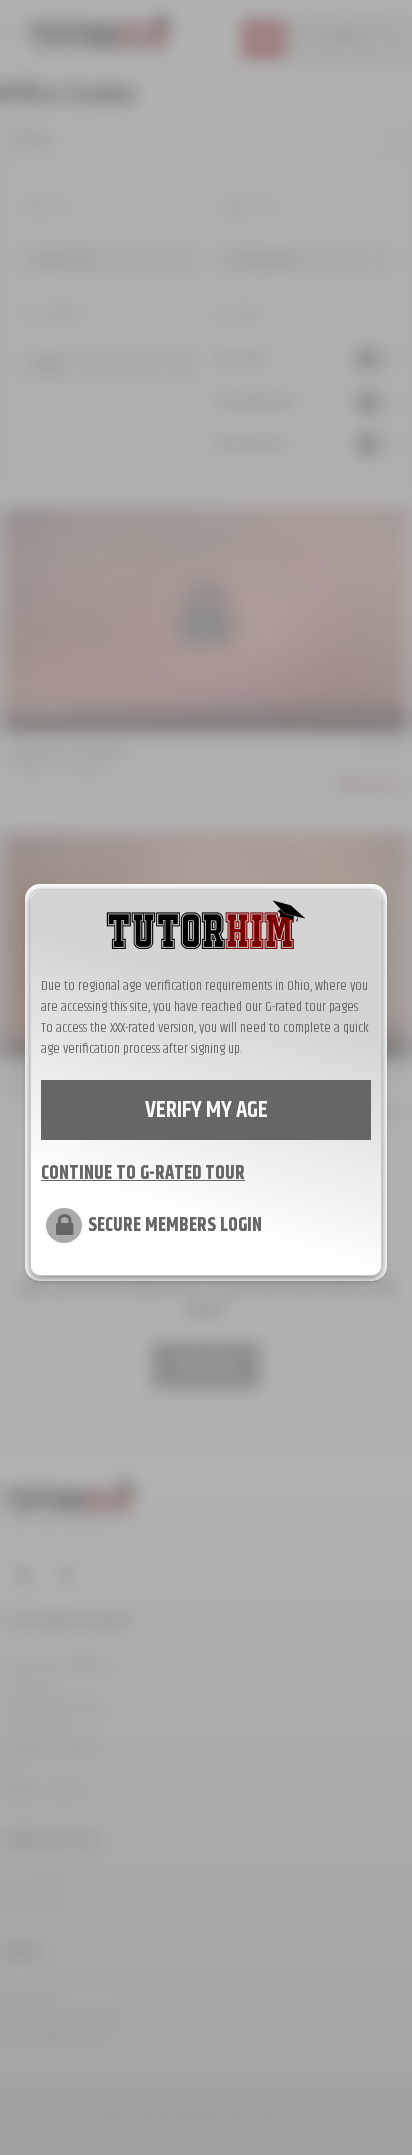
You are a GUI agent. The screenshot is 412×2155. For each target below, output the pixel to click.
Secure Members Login (175, 1225)
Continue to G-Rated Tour (143, 1174)
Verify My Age (206, 1110)
